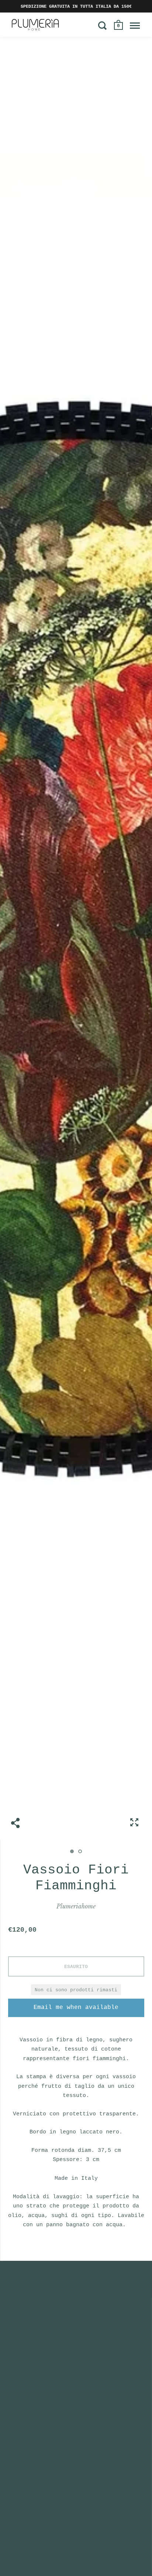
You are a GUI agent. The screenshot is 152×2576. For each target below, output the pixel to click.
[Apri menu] (135, 25)
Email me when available (76, 2007)
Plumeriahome (76, 1906)
